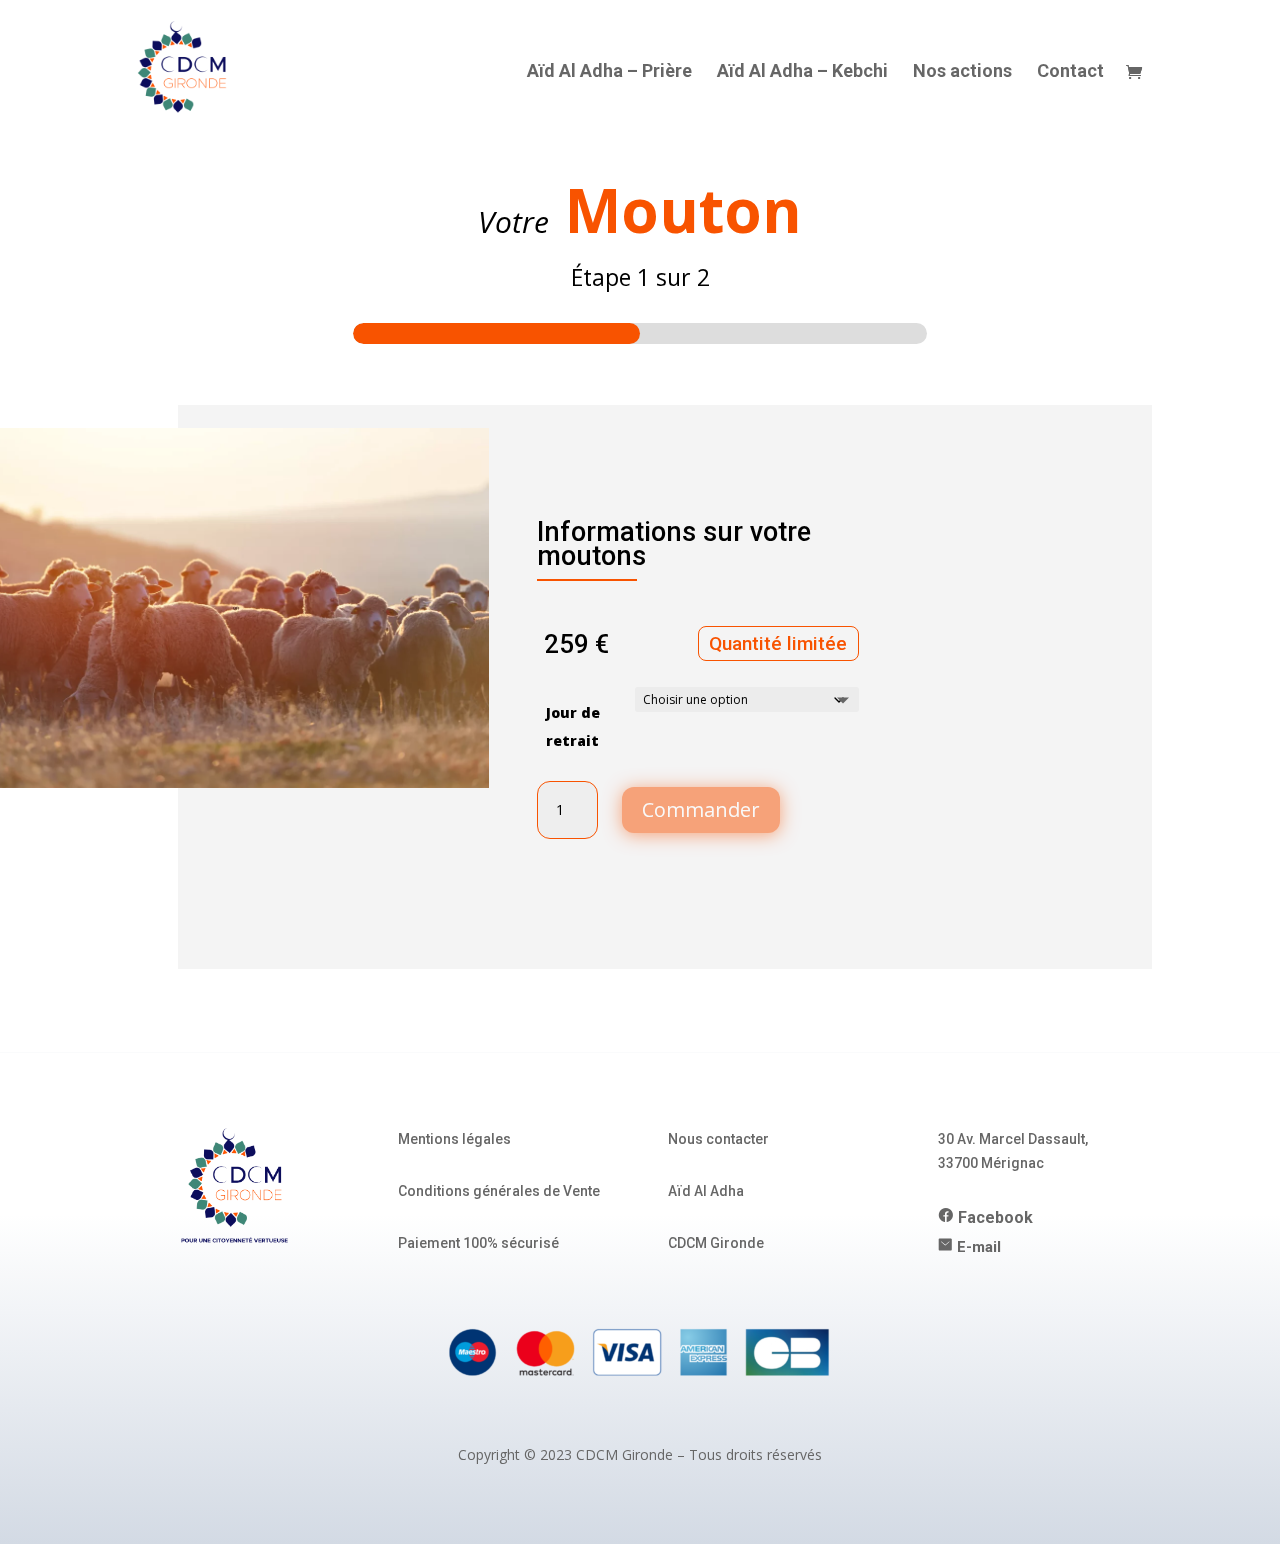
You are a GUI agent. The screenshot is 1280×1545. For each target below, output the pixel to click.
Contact (1070, 72)
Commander (701, 809)
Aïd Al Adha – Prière (609, 72)
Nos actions (962, 72)
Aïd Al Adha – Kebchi (802, 72)
